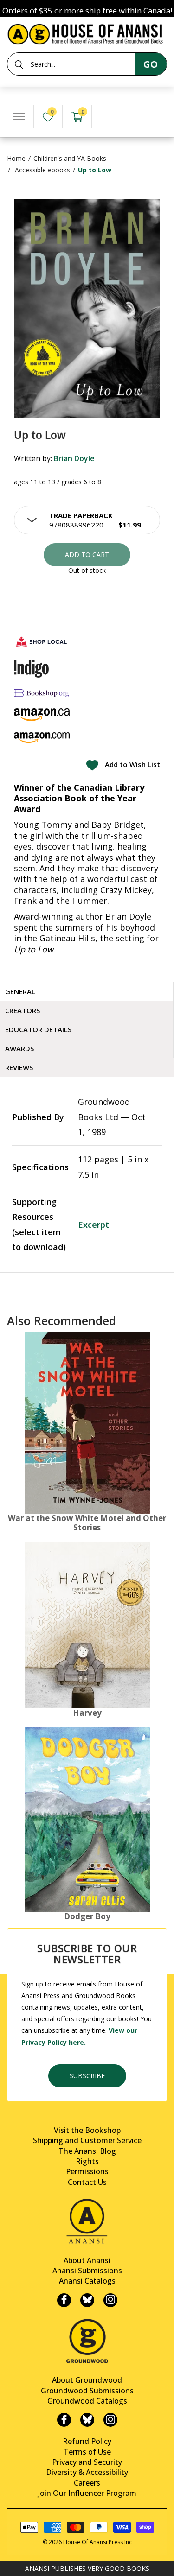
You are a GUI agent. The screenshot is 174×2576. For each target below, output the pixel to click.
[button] (87, 520)
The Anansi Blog (87, 2151)
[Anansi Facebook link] (64, 2300)
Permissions (87, 2171)
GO (151, 64)
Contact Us (87, 2182)
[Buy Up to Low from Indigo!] (31, 668)
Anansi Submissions (87, 2271)
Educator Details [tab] (38, 1029)
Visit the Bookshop (87, 2130)
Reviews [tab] (19, 1067)
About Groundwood (87, 2380)
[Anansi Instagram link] (110, 2300)
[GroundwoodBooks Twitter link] (87, 2420)
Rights (87, 2161)
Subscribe (87, 2076)
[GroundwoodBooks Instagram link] (110, 2420)
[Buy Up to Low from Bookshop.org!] (42, 693)
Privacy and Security (87, 2462)
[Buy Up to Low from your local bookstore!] (42, 642)
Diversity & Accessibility (87, 2472)
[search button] (19, 64)
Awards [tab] (19, 1048)
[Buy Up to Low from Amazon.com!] (42, 738)
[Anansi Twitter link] (87, 2300)
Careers (87, 2483)
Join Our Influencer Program (87, 2493)
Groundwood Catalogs (87, 2401)
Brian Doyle (74, 458)
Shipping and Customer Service (87, 2140)
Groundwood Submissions (87, 2391)
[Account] (106, 117)
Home (16, 158)
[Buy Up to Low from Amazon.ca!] (42, 714)
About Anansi (87, 2260)
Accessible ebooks (42, 170)
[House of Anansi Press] (87, 33)
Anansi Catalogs (87, 2281)
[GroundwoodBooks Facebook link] (64, 2420)
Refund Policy (87, 2441)
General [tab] (20, 991)
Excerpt (93, 1225)
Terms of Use (87, 2452)
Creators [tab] (23, 1010)
